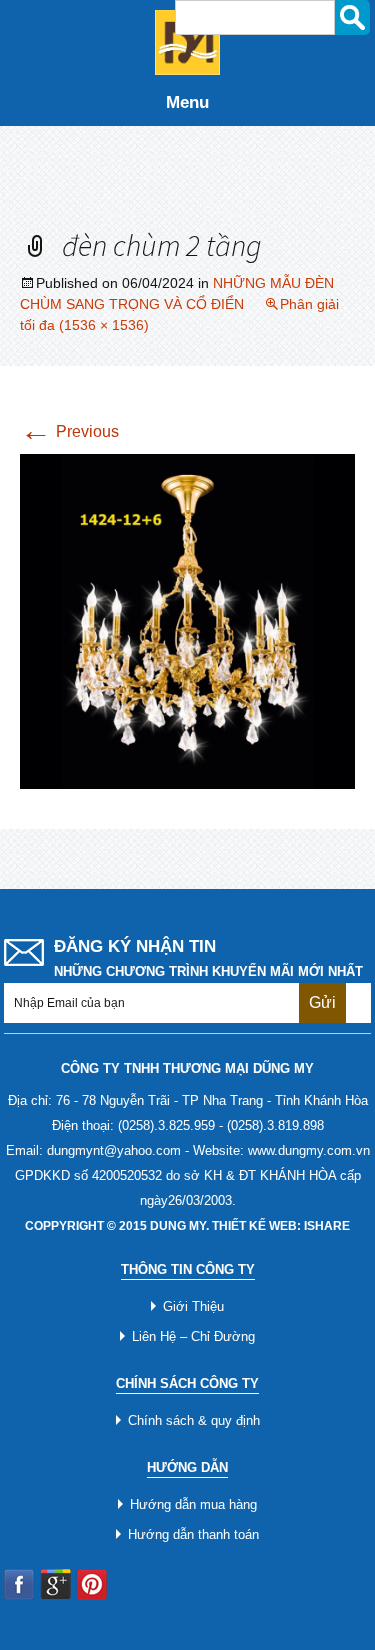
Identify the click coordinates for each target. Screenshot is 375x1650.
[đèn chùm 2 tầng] (187, 619)
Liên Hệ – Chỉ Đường (193, 1336)
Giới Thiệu (193, 1306)
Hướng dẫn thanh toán (193, 1534)
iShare (327, 1226)
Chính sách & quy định (194, 1420)
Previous (69, 431)
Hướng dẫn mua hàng (193, 1504)
